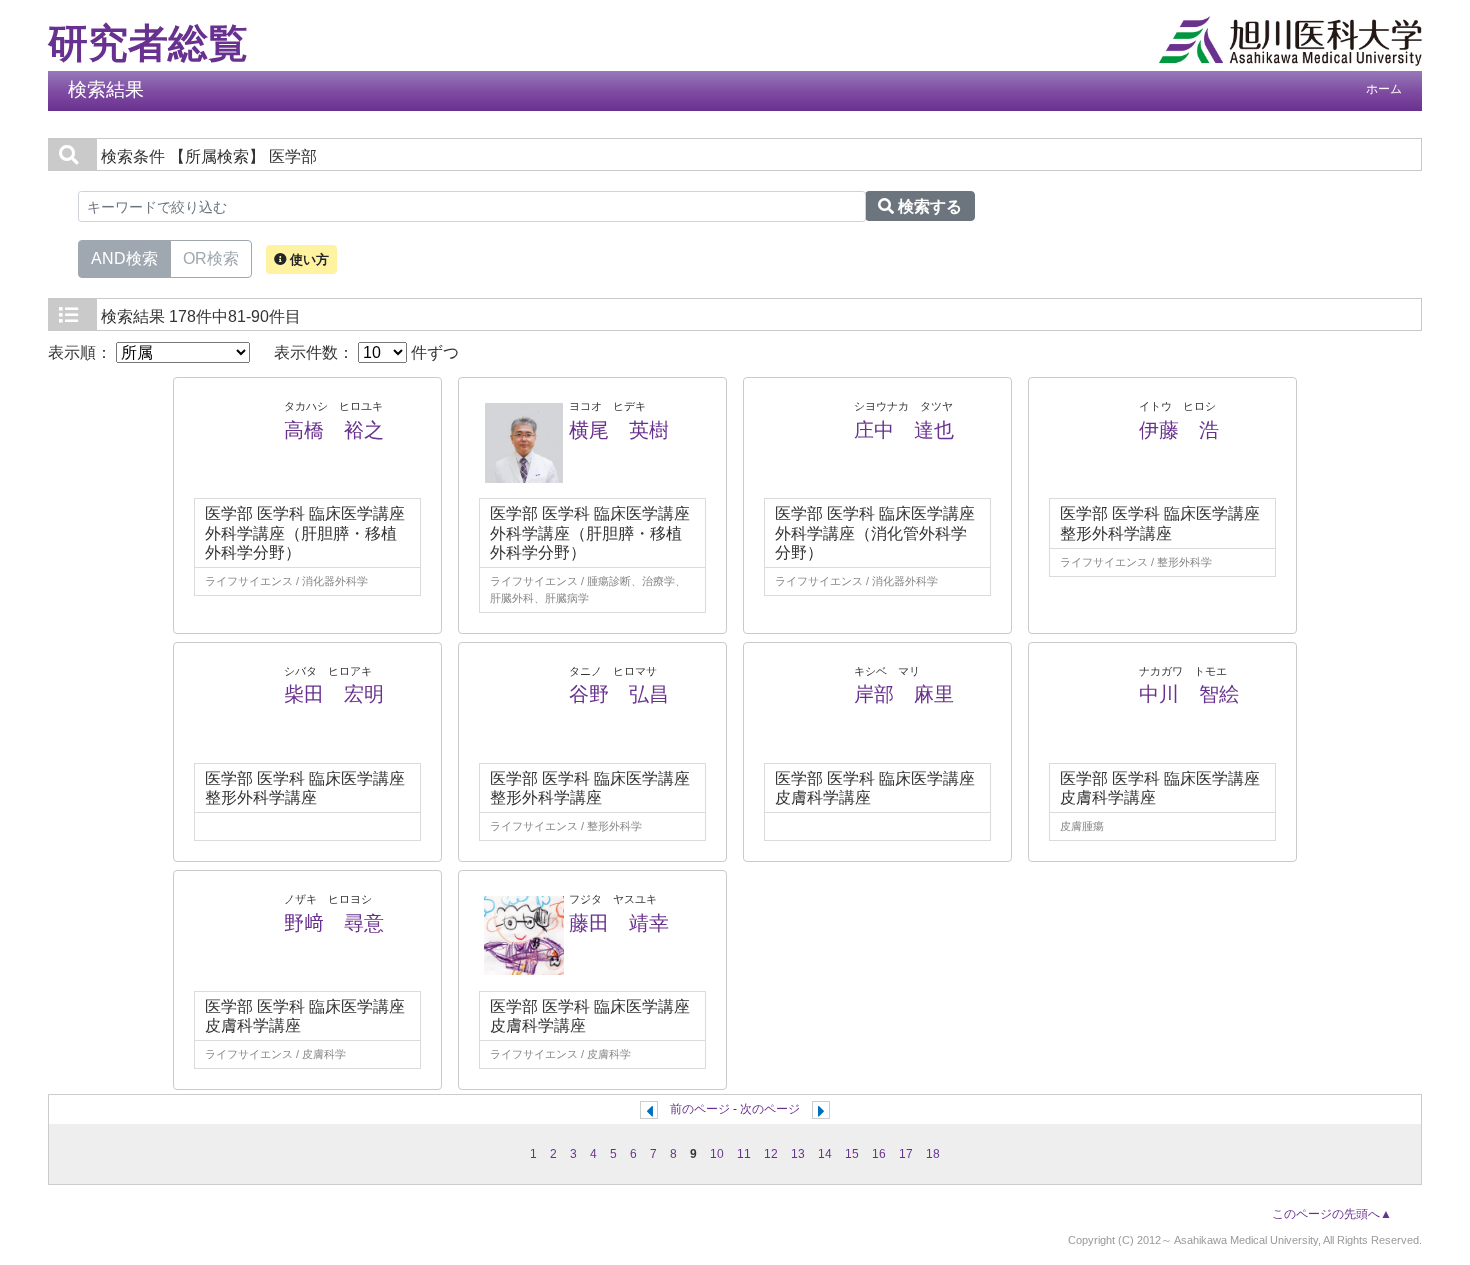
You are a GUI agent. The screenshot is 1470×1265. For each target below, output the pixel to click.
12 (771, 1154)
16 (879, 1154)
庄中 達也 (904, 430)
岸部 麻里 (904, 694)
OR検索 (211, 258)
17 (906, 1154)
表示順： (82, 352)
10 (717, 1154)
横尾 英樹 (619, 430)
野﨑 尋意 (334, 923)
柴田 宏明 (334, 694)
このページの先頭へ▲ (1332, 1214)
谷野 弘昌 (619, 694)
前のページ (700, 1109)
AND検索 (124, 258)
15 (852, 1154)
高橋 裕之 (334, 430)
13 (798, 1154)
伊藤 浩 (1179, 430)
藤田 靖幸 (619, 923)
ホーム (1384, 89)
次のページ (770, 1109)
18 (933, 1154)
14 (825, 1154)
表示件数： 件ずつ (366, 352)
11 (744, 1154)
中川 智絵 (1189, 694)
